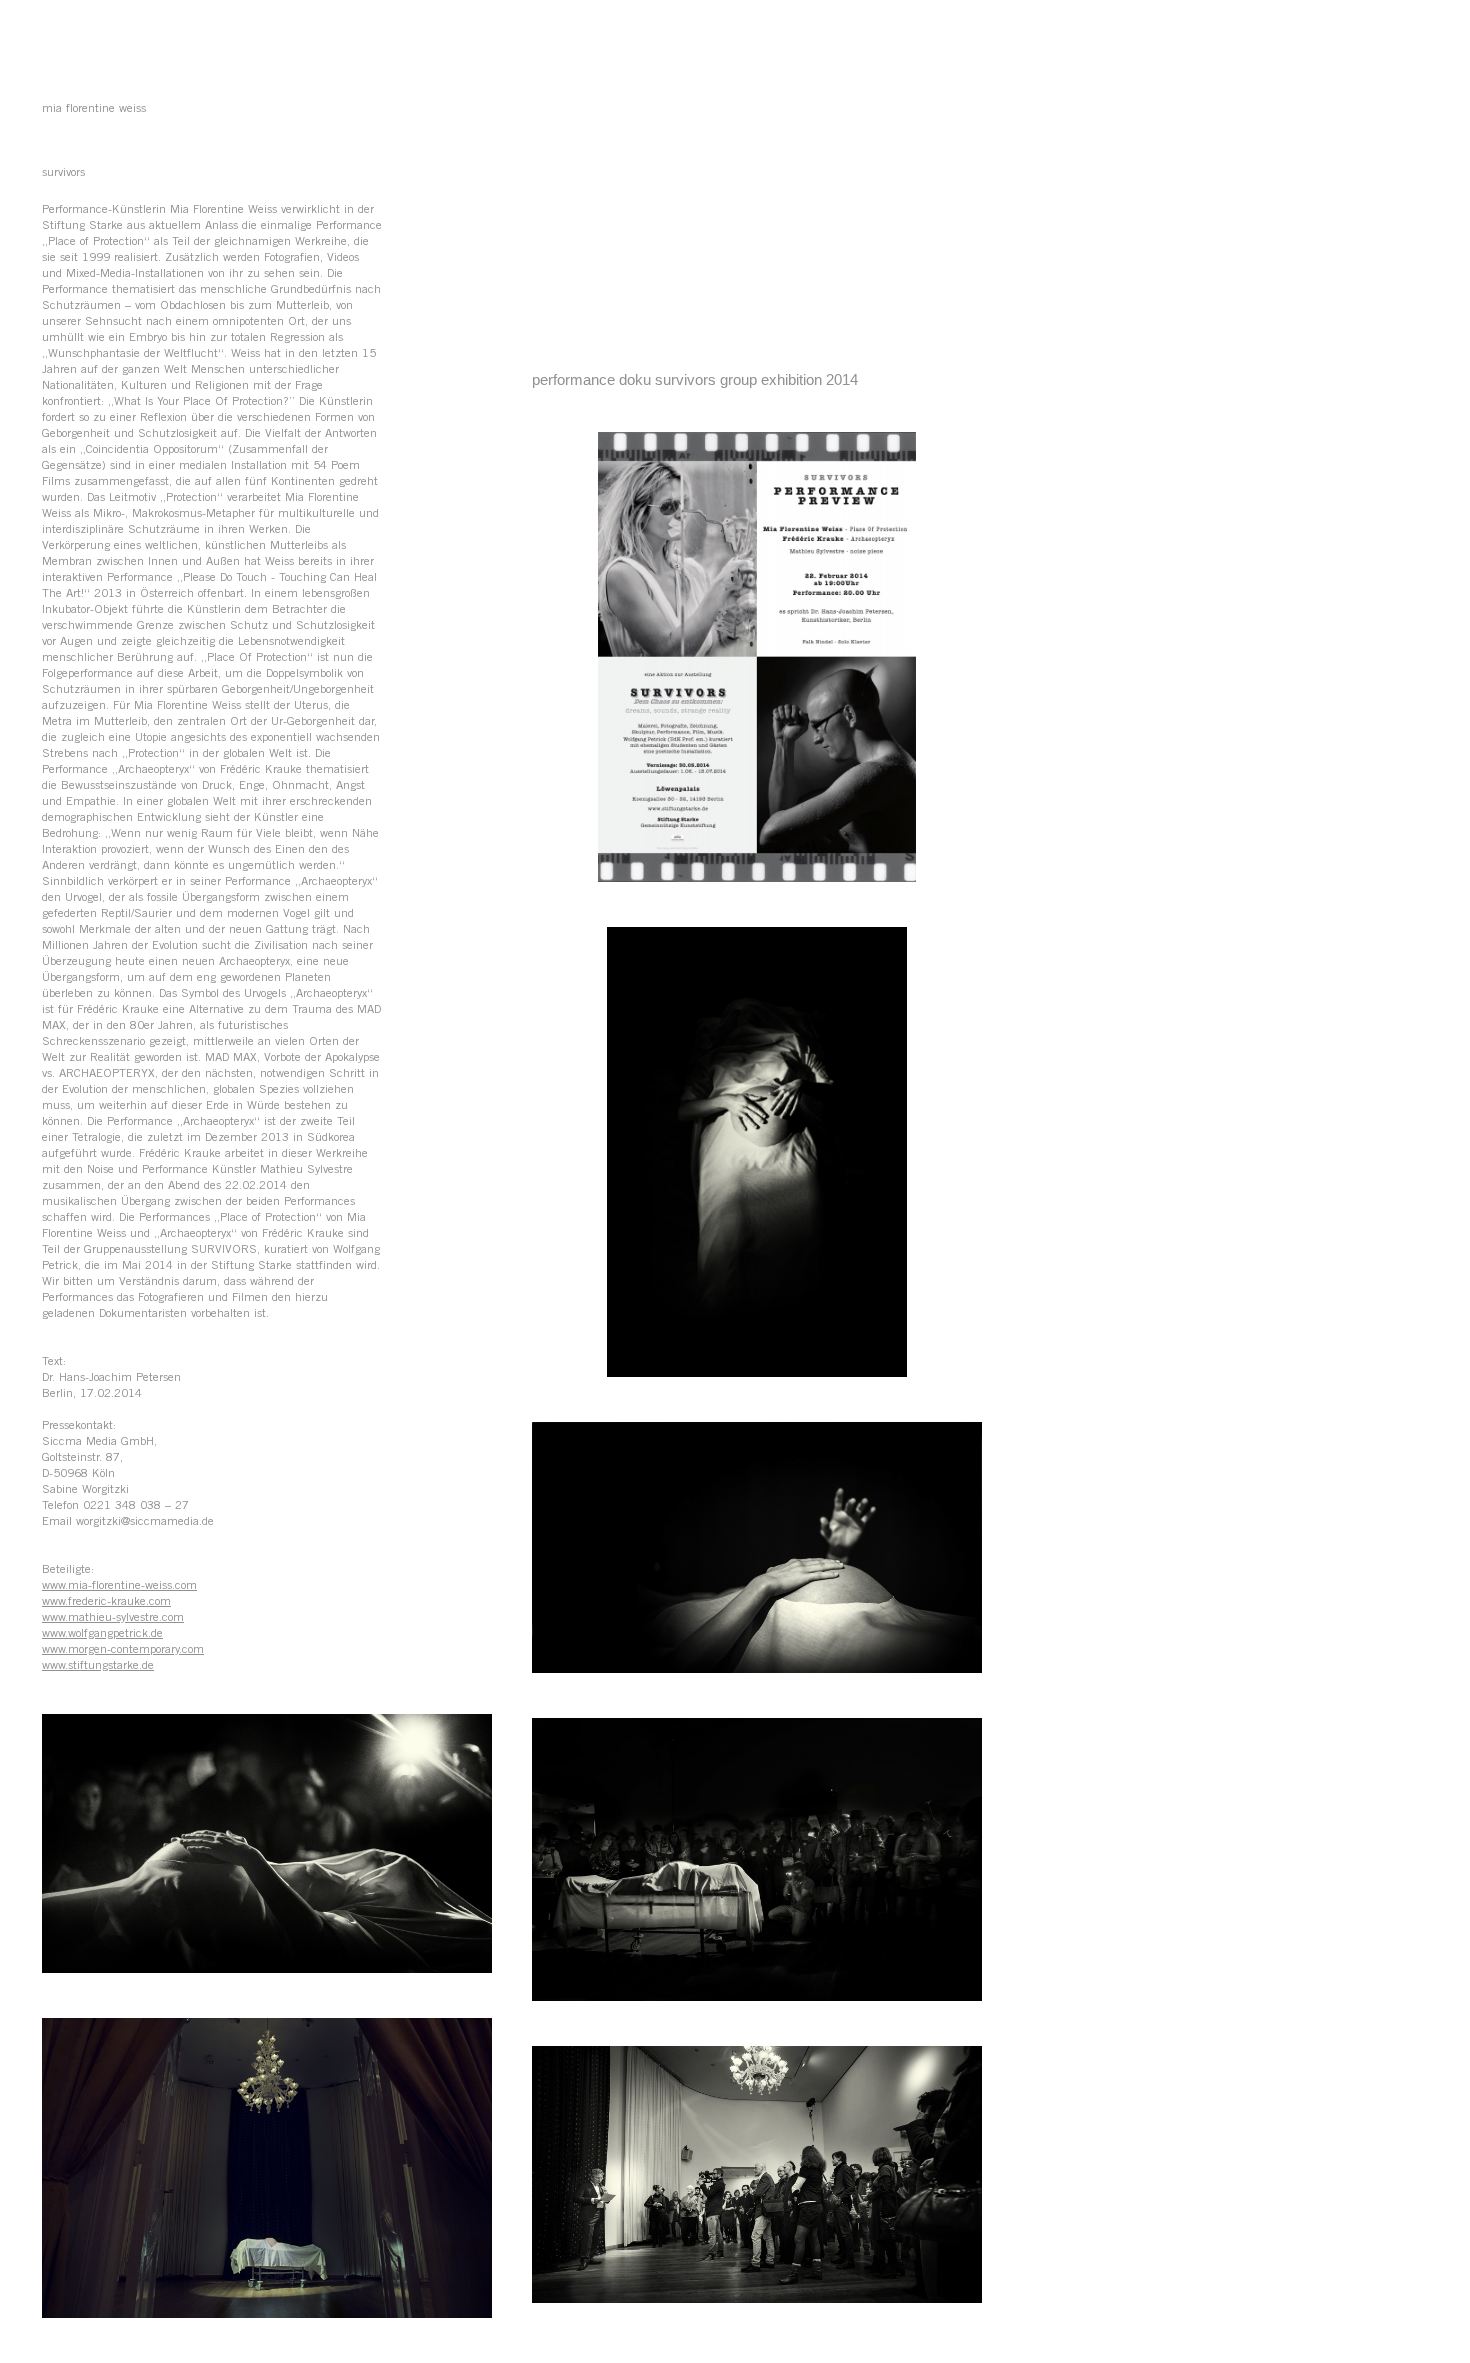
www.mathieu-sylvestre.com (113, 1618)
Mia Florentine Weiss (94, 109)
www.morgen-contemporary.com (123, 1650)
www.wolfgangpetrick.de (102, 1634)
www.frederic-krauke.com (106, 1602)
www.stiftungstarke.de (98, 1666)
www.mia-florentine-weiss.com (119, 1586)
